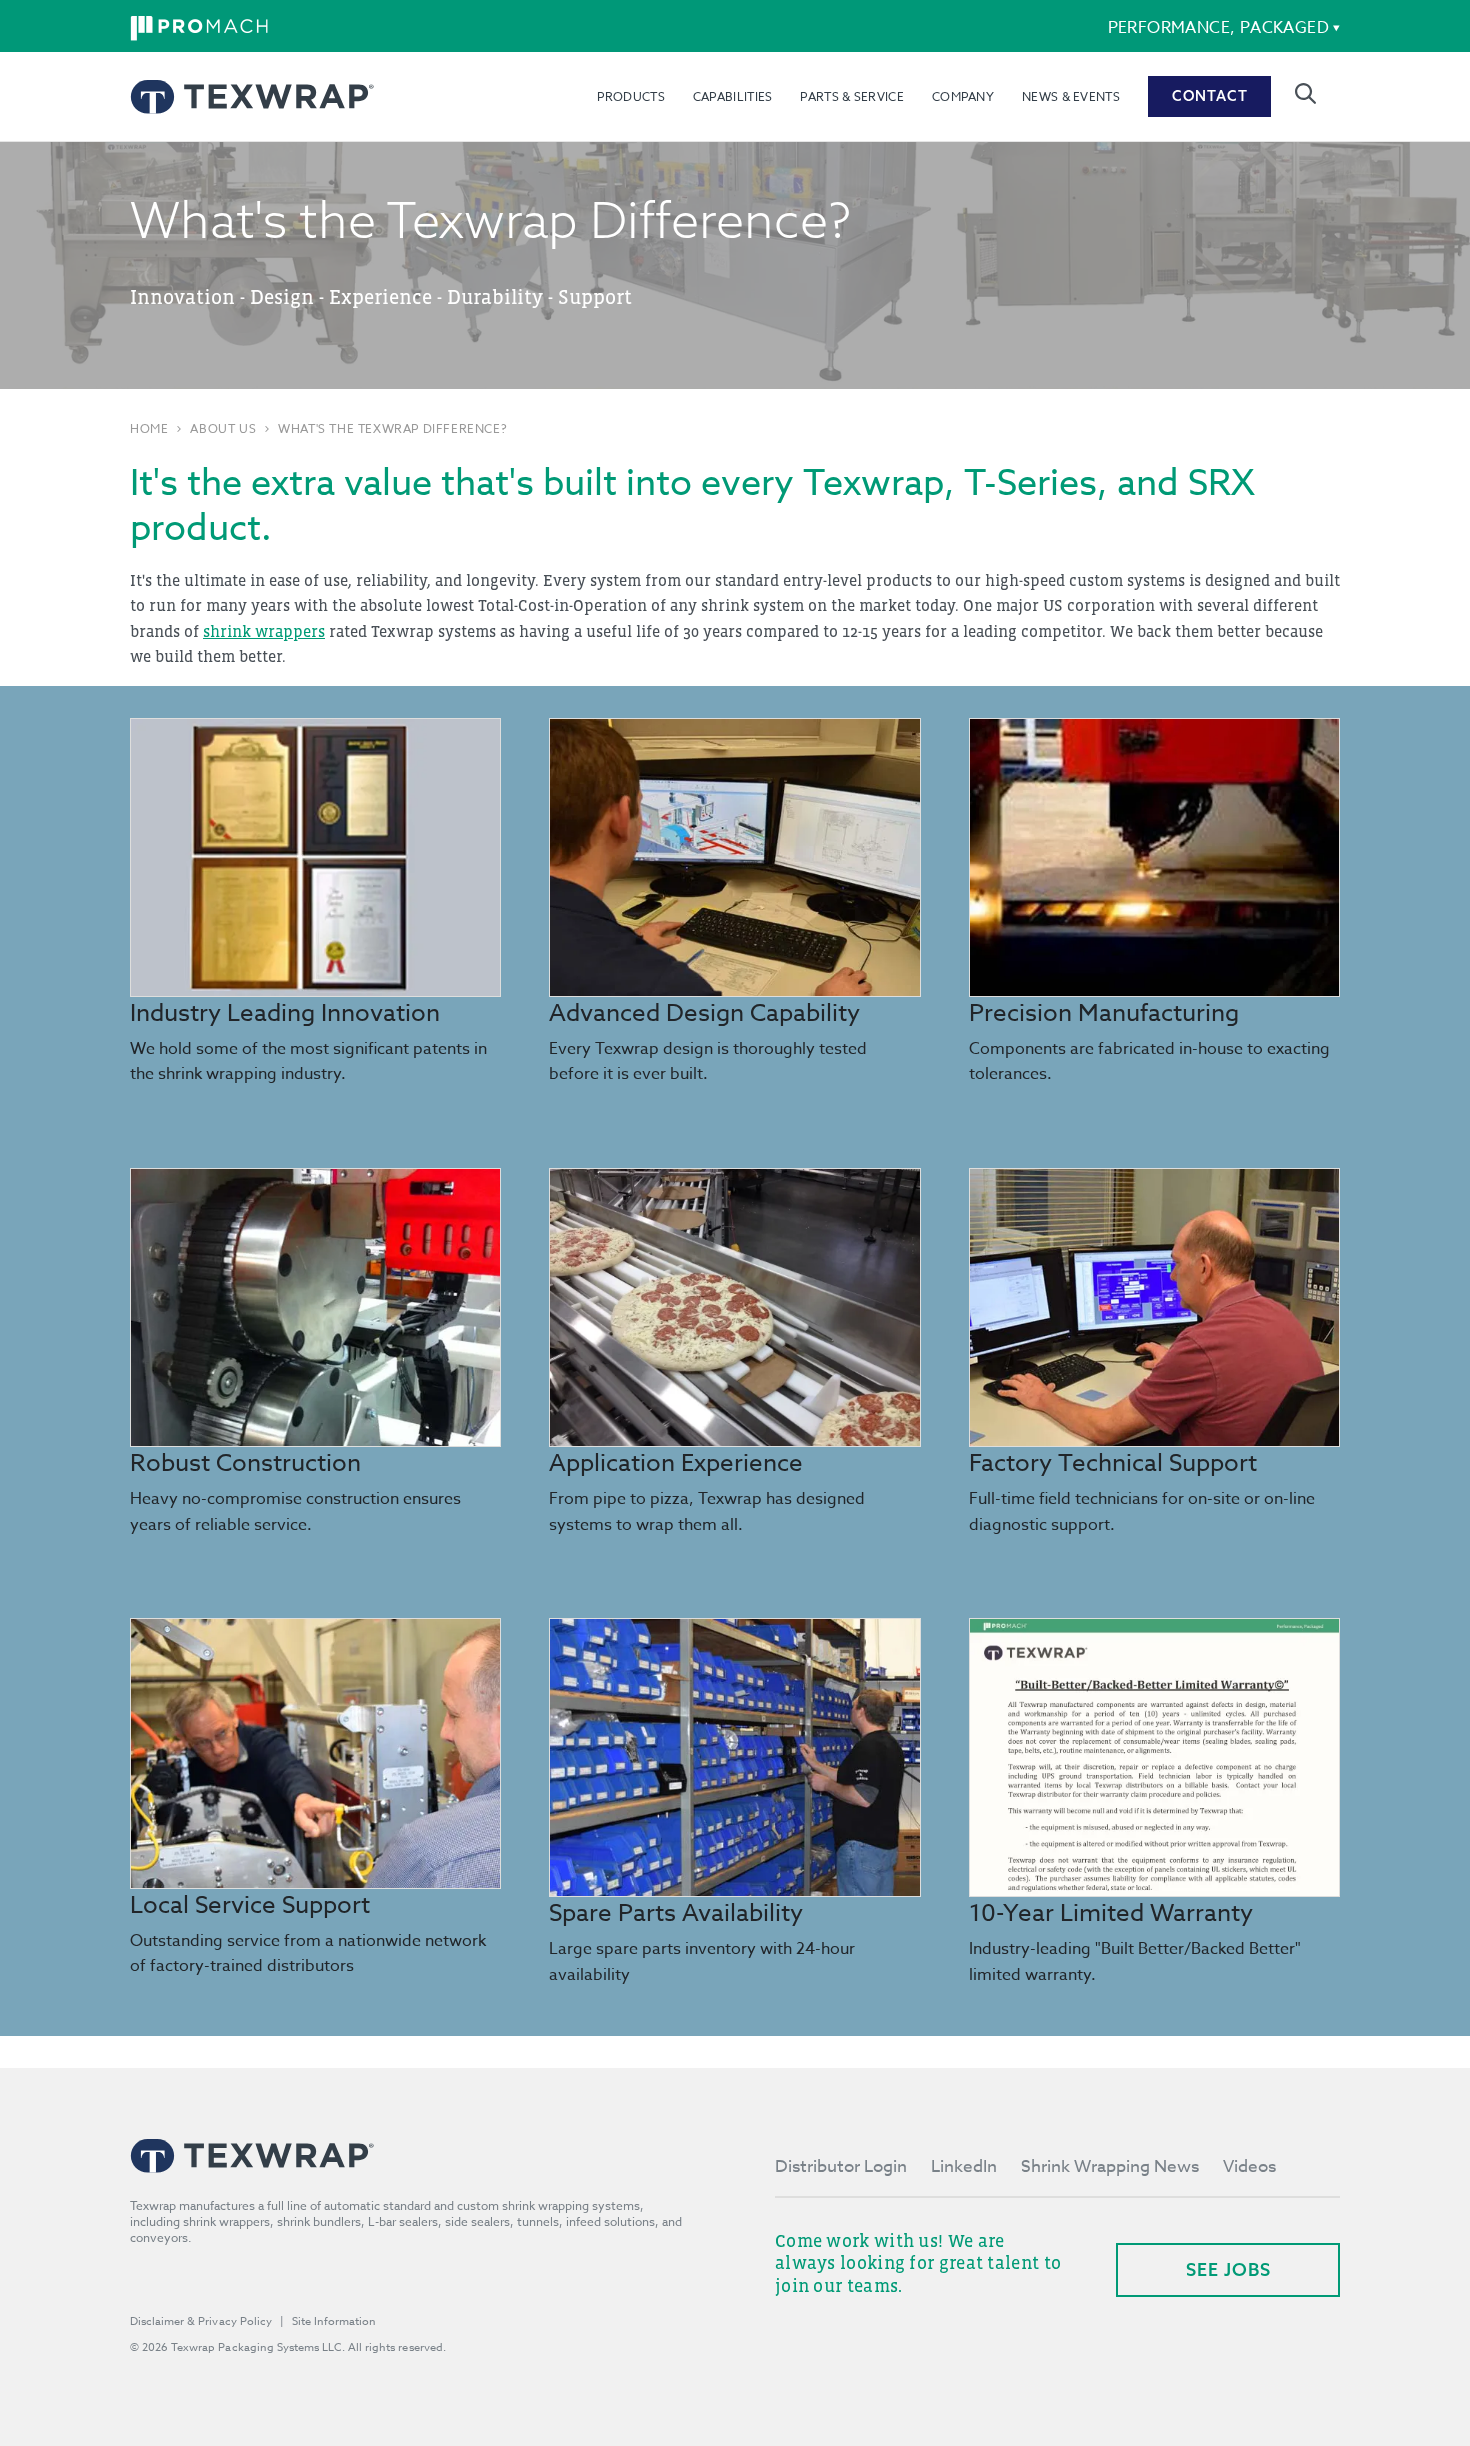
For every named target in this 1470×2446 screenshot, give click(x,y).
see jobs (1228, 2269)
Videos (1249, 2166)
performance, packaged (1218, 28)
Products (630, 96)
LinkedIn (964, 2166)
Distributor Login (841, 2166)
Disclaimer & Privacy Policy (201, 2321)
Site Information (334, 2321)
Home (149, 429)
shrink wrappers (264, 631)
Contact (1210, 96)
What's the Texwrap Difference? (392, 429)
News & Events (1071, 96)
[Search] (1305, 93)
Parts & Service (852, 96)
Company (963, 96)
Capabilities (733, 96)
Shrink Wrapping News (1110, 2166)
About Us (223, 429)
